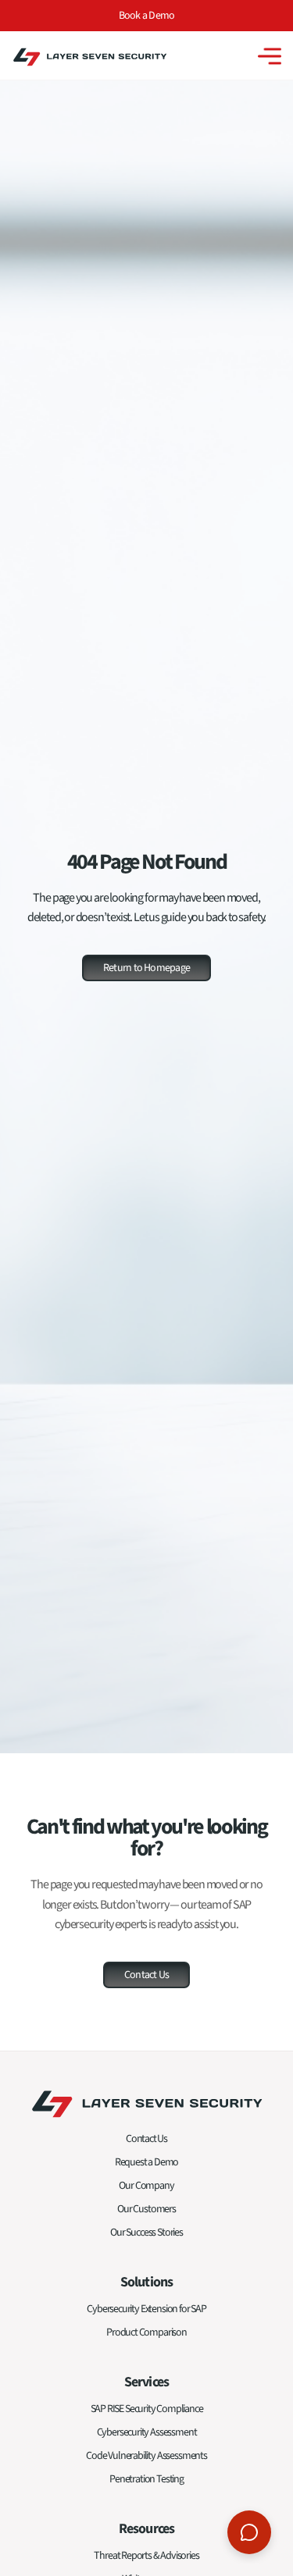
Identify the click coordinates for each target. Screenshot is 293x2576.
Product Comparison (146, 2332)
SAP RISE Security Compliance (147, 2409)
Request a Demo (146, 2162)
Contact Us (146, 2139)
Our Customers (146, 2209)
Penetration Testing (146, 2479)
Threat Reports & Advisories (146, 2556)
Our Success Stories (146, 2233)
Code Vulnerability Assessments (146, 2456)
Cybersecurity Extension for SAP (146, 2309)
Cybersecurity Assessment (147, 2432)
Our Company (146, 2186)
